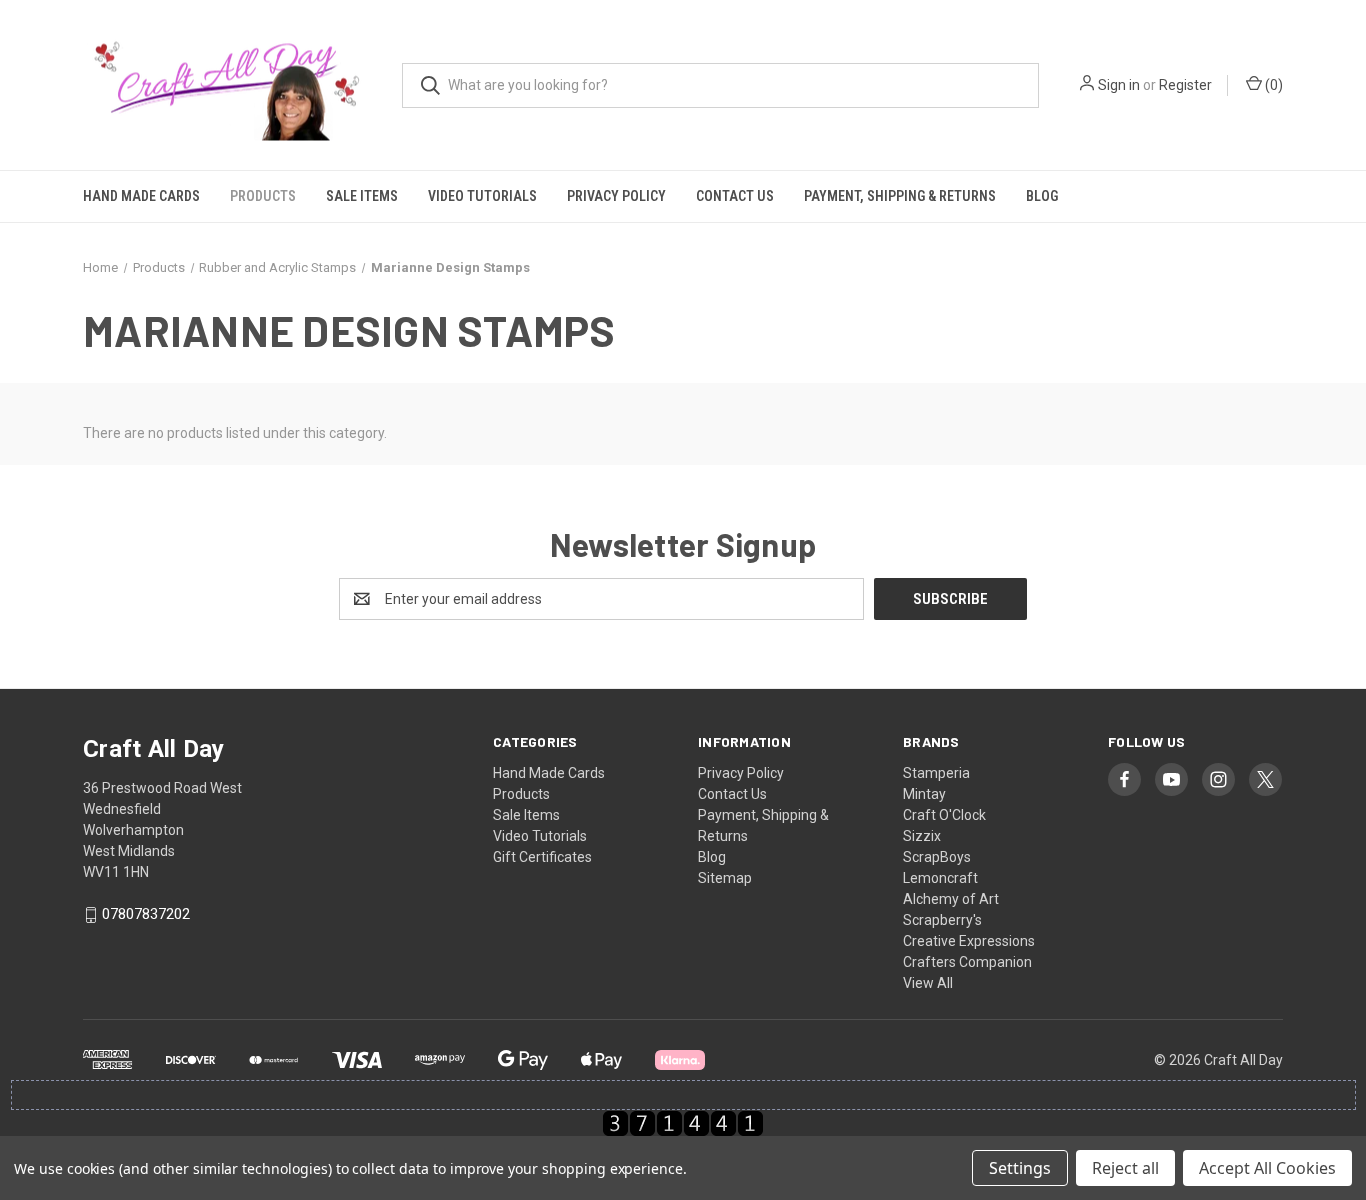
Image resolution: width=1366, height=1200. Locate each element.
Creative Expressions (969, 941)
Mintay (924, 794)
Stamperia (936, 773)
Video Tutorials (482, 196)
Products (263, 196)
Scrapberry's (942, 920)
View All (928, 983)
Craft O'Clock (944, 815)
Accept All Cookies (1267, 1168)
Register (1185, 85)
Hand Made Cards (141, 196)
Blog (1042, 196)
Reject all (1125, 1168)
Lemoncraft (940, 878)
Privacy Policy (616, 196)
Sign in (1119, 85)
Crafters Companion (967, 962)
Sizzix (922, 836)
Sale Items (362, 196)
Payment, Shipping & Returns (900, 196)
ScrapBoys (937, 857)
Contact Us (735, 196)
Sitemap (725, 878)
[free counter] (683, 1123)
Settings (1020, 1168)
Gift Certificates (542, 857)
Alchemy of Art (951, 899)
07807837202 (146, 915)
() (1272, 85)
